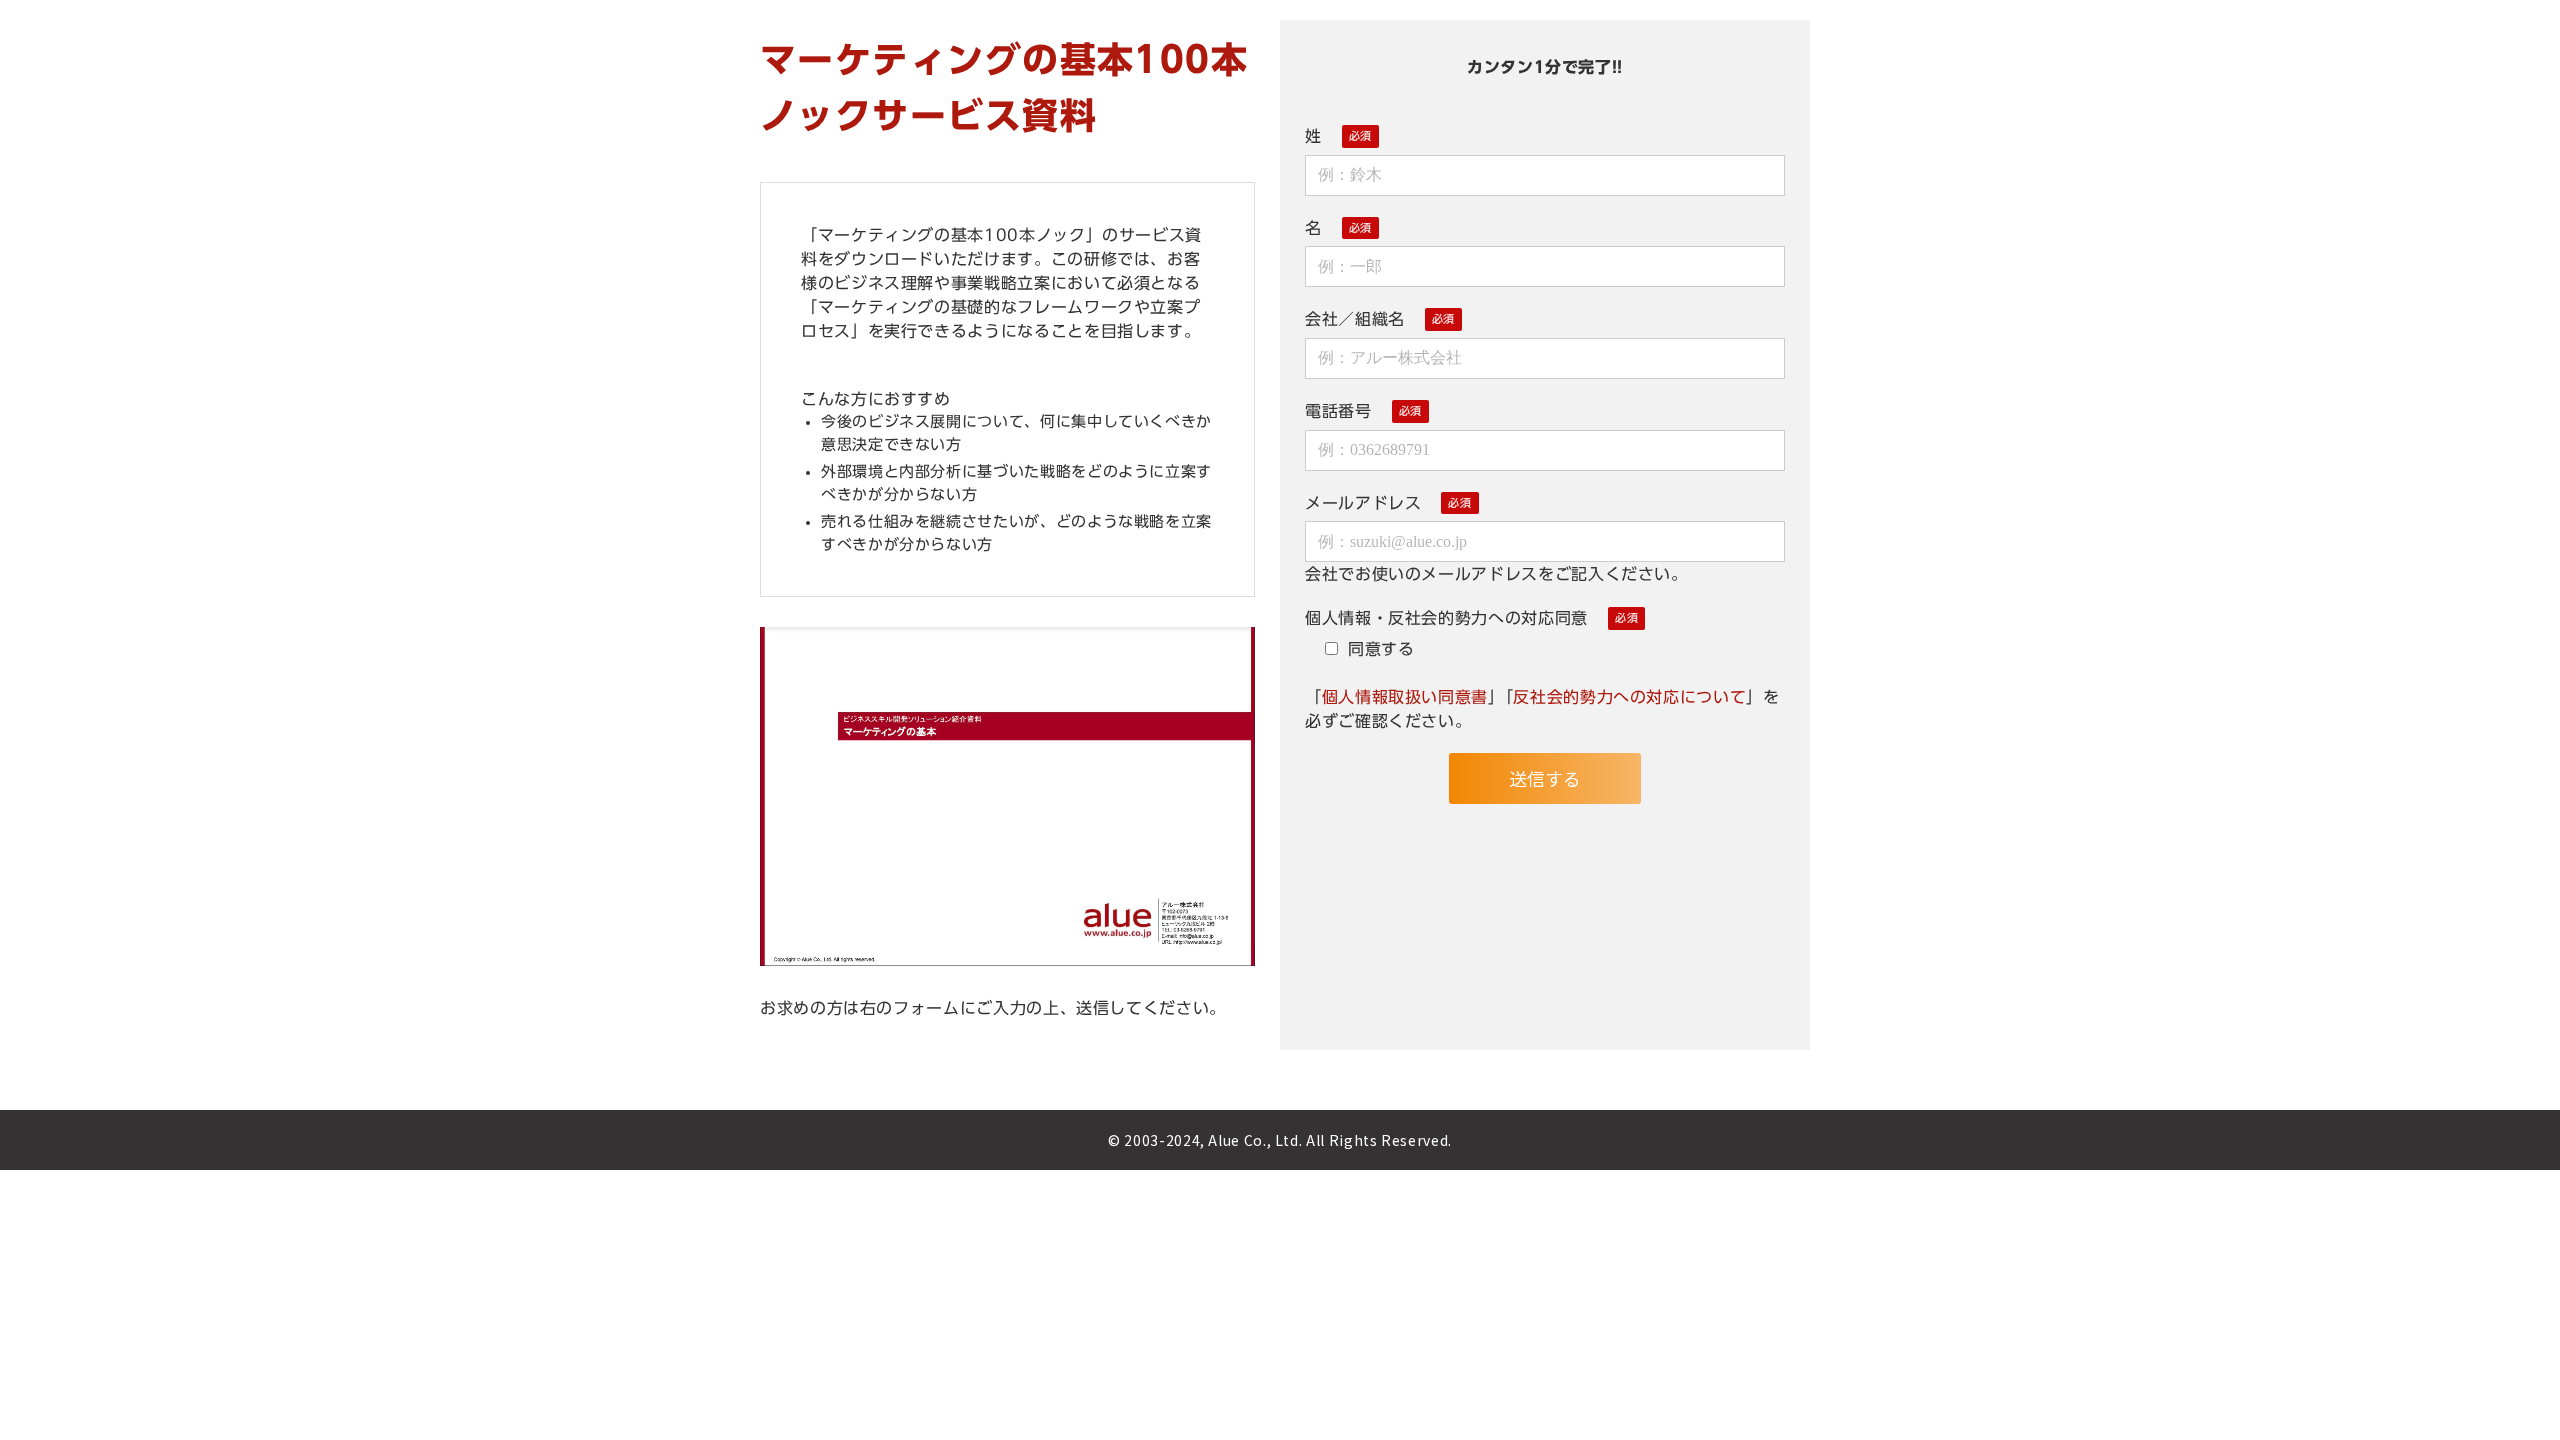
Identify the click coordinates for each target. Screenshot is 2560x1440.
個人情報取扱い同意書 (1405, 697)
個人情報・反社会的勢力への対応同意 (1446, 618)
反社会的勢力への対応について (1629, 697)
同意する (1381, 649)
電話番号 (1338, 411)
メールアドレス (1363, 503)
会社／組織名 (1355, 319)
